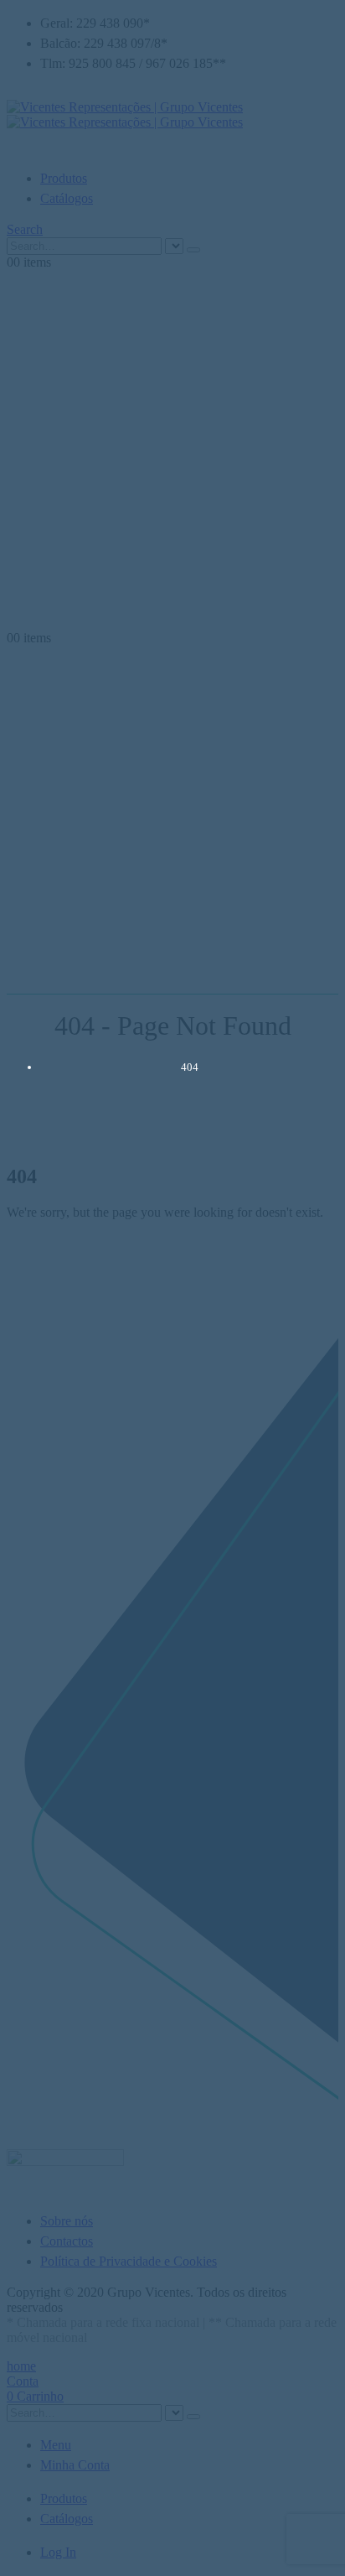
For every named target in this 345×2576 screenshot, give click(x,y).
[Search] (193, 250)
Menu (56, 2445)
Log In (58, 2552)
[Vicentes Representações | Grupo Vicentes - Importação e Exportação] (125, 114)
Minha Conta (75, 2465)
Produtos (64, 178)
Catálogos (67, 198)
